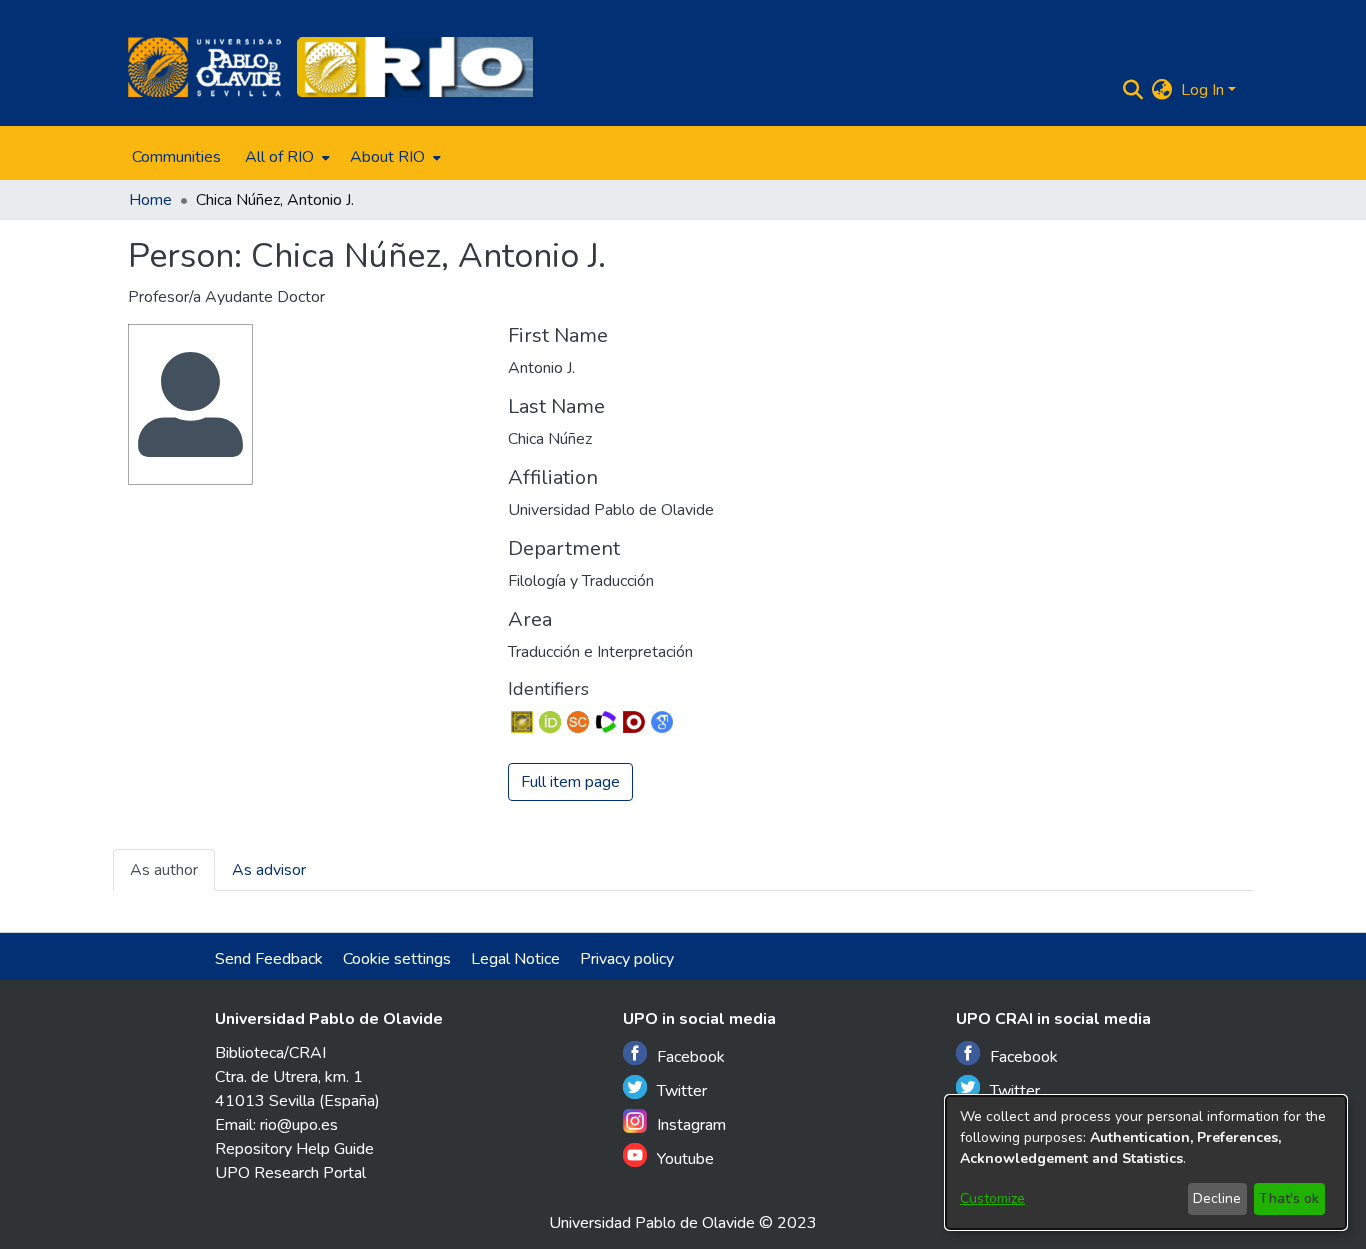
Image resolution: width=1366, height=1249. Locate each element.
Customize (992, 1198)
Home (150, 200)
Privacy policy (627, 959)
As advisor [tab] (269, 870)
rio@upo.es (299, 1125)
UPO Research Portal (290, 1173)
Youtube (685, 1159)
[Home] (204, 67)
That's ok (1289, 1198)
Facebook (691, 1057)
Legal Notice (515, 959)
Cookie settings (397, 959)
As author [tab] (164, 870)
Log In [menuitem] (1202, 90)
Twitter (682, 1091)
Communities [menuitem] (176, 157)
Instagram (691, 1125)
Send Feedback (269, 959)
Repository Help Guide (294, 1149)
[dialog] (1146, 1162)
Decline (1217, 1198)
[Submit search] (1133, 90)
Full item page (570, 782)
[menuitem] (285, 157)
